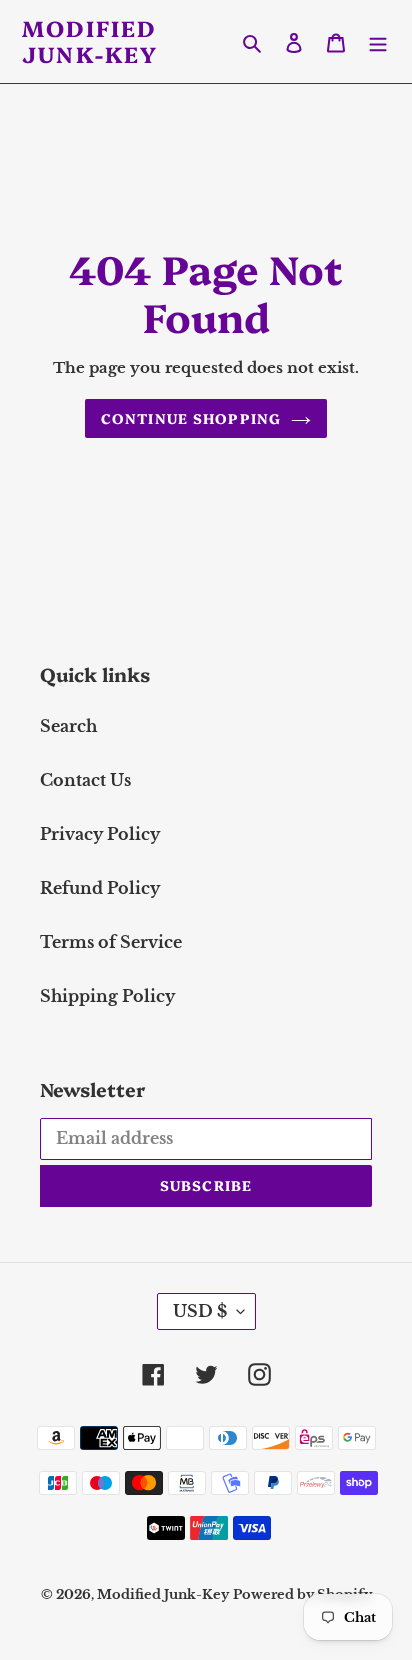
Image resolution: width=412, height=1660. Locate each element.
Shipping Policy (107, 996)
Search (68, 726)
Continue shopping (191, 418)
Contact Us (85, 780)
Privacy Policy (100, 834)
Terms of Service (111, 942)
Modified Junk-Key (90, 41)
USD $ (200, 1311)
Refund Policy (100, 888)
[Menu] (378, 41)
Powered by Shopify (302, 1594)
